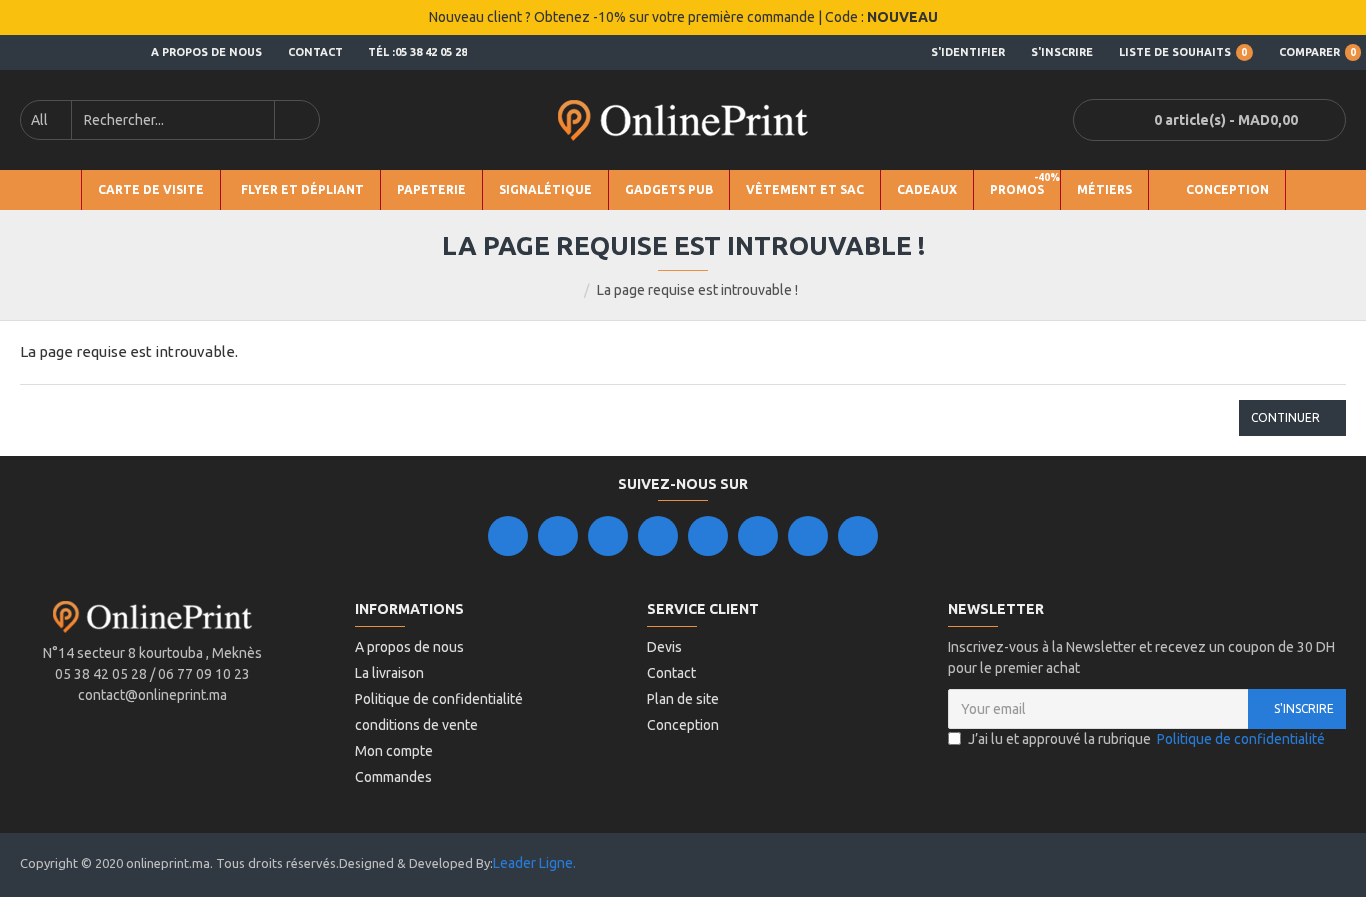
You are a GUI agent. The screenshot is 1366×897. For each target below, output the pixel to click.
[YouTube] (708, 536)
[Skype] (758, 536)
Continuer (1285, 417)
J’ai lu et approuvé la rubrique (1146, 739)
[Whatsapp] (858, 536)
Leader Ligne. (534, 863)
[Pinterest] (808, 536)
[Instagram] (608, 536)
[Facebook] (508, 536)
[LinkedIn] (658, 536)
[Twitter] (558, 536)
